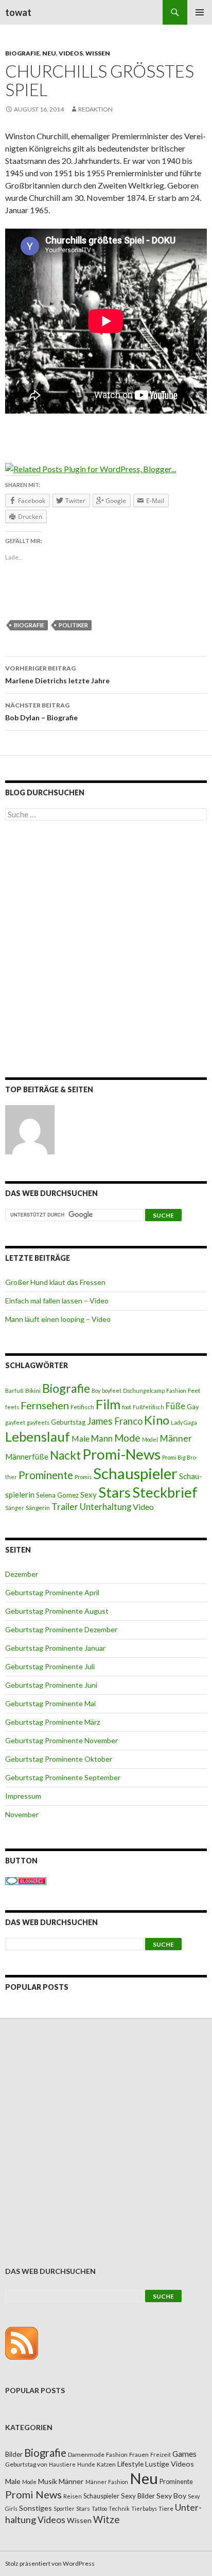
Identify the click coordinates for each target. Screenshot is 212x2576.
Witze (106, 2519)
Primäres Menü (200, 12)
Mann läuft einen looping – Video (58, 1319)
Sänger (15, 1508)
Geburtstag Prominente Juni (51, 1685)
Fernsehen (45, 1405)
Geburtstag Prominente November (61, 1740)
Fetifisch (82, 1407)
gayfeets (38, 1422)
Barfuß (14, 1390)
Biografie (22, 53)
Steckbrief (165, 1492)
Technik (119, 2508)
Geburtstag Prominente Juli (50, 1666)
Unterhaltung (105, 1507)
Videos (71, 53)
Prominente (46, 1475)
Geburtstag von (26, 2464)
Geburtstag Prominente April (52, 1592)
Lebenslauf (38, 1437)
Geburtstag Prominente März (52, 1722)
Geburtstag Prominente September (63, 1777)
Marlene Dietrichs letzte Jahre (57, 675)
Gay (193, 1407)
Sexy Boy (171, 2496)
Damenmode (86, 2454)
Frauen (139, 2454)
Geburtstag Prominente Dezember (61, 1629)
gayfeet (15, 1422)
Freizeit (161, 2454)
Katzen (106, 2464)
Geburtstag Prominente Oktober (59, 1759)
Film (108, 1404)
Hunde (86, 2464)
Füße (175, 1406)
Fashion (176, 1390)
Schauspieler (135, 1473)
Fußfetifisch (148, 1407)
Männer (176, 1438)
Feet (194, 1390)
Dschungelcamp (144, 1390)
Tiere (166, 2508)
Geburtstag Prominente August (57, 1611)
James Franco (115, 1421)
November (22, 1814)
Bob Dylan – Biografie (41, 712)
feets (12, 1407)
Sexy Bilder (138, 2496)
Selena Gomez (57, 1495)
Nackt (65, 1455)
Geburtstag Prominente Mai (50, 1703)
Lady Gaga (184, 1422)
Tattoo (99, 2508)
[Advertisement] (106, 951)
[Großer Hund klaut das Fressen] (30, 1130)
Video (143, 1507)
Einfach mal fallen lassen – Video (57, 1301)
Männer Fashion (107, 2482)
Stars (114, 1492)
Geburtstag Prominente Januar (55, 1648)
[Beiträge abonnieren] (22, 2342)
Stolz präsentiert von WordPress (50, 2563)
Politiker (73, 625)
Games (184, 2454)
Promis (83, 1477)
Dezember (22, 1574)
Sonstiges (36, 2508)
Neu (49, 53)
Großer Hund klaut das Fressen (55, 1282)
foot (127, 1407)
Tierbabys (144, 2508)
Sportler (64, 2508)
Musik (48, 2481)
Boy (96, 1390)
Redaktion (95, 109)
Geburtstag (68, 1422)
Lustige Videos (170, 2464)
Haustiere (62, 2464)
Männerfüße (27, 1457)
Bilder (14, 2454)
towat (18, 12)
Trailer (65, 1507)
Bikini (33, 1390)
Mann (102, 1439)
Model (150, 1439)
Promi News (33, 2494)
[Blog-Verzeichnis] (26, 1881)
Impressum (23, 1796)
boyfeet (112, 1390)
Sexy (89, 1495)
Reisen (73, 2496)
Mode (127, 1438)
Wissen (98, 53)
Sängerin (38, 1508)
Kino (157, 1420)
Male (81, 1438)
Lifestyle (130, 2464)
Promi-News (121, 1454)
